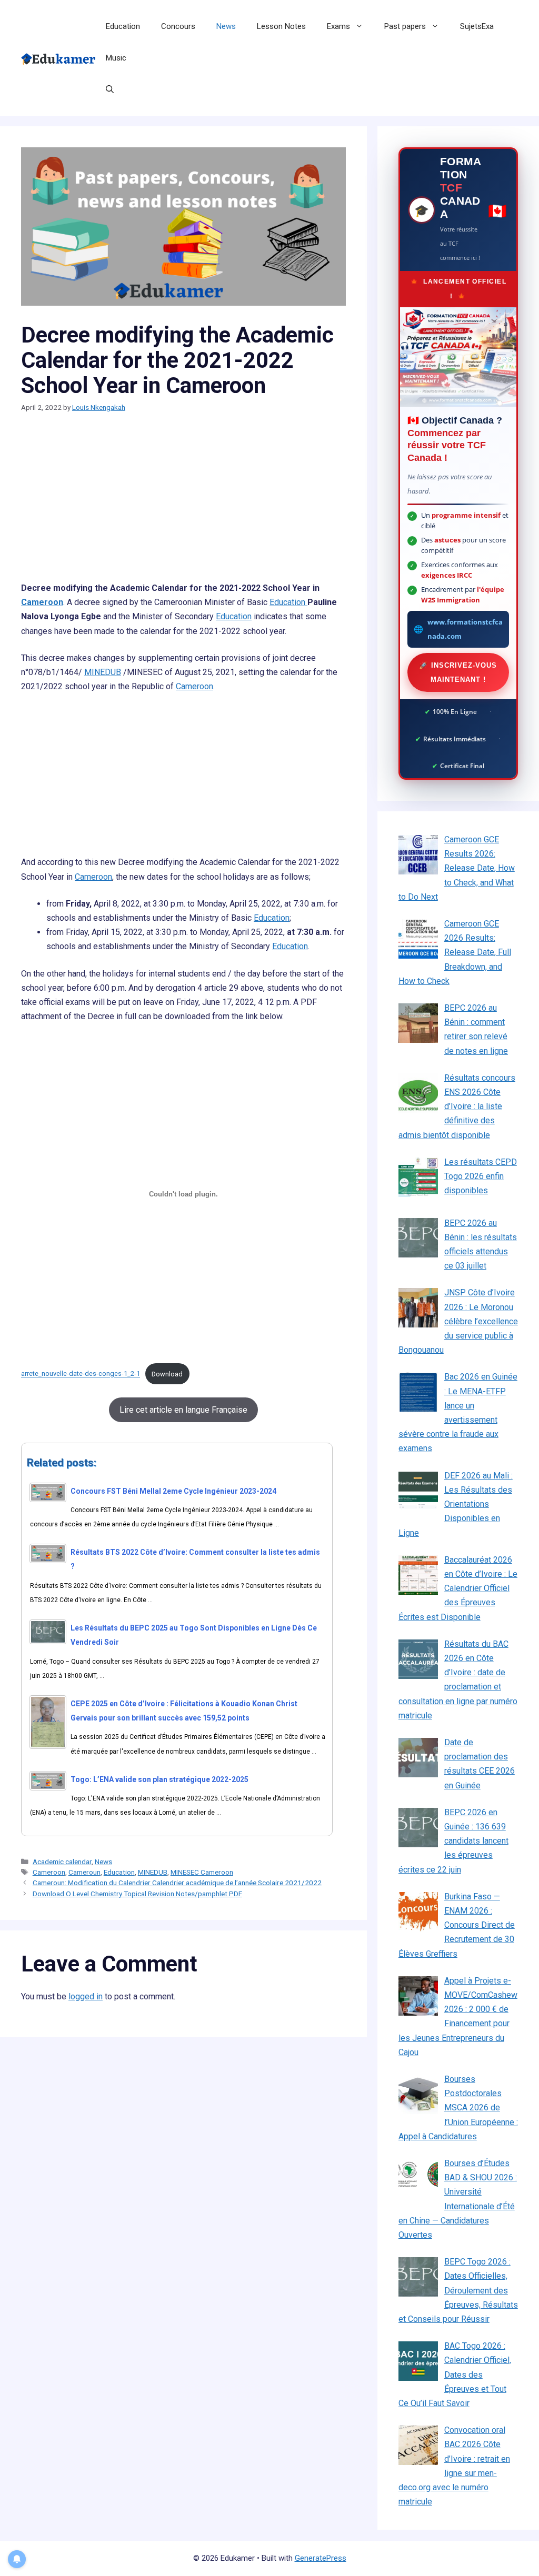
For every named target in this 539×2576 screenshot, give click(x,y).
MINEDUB (103, 672)
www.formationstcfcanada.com (465, 629)
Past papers (405, 26)
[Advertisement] (183, 503)
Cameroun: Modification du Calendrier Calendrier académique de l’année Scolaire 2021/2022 (177, 1883)
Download (167, 1374)
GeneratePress (321, 2558)
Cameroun (84, 1872)
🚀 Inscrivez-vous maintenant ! (458, 672)
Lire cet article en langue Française (183, 1410)
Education (123, 26)
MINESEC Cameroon (202, 1872)
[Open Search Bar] (110, 89)
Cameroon (42, 602)
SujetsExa (477, 26)
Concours (178, 26)
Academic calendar (62, 1861)
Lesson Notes (281, 26)
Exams (338, 26)
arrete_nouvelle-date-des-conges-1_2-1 (81, 1374)
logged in (86, 1996)
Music (116, 58)
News (226, 26)
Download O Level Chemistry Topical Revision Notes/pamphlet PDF (137, 1894)
